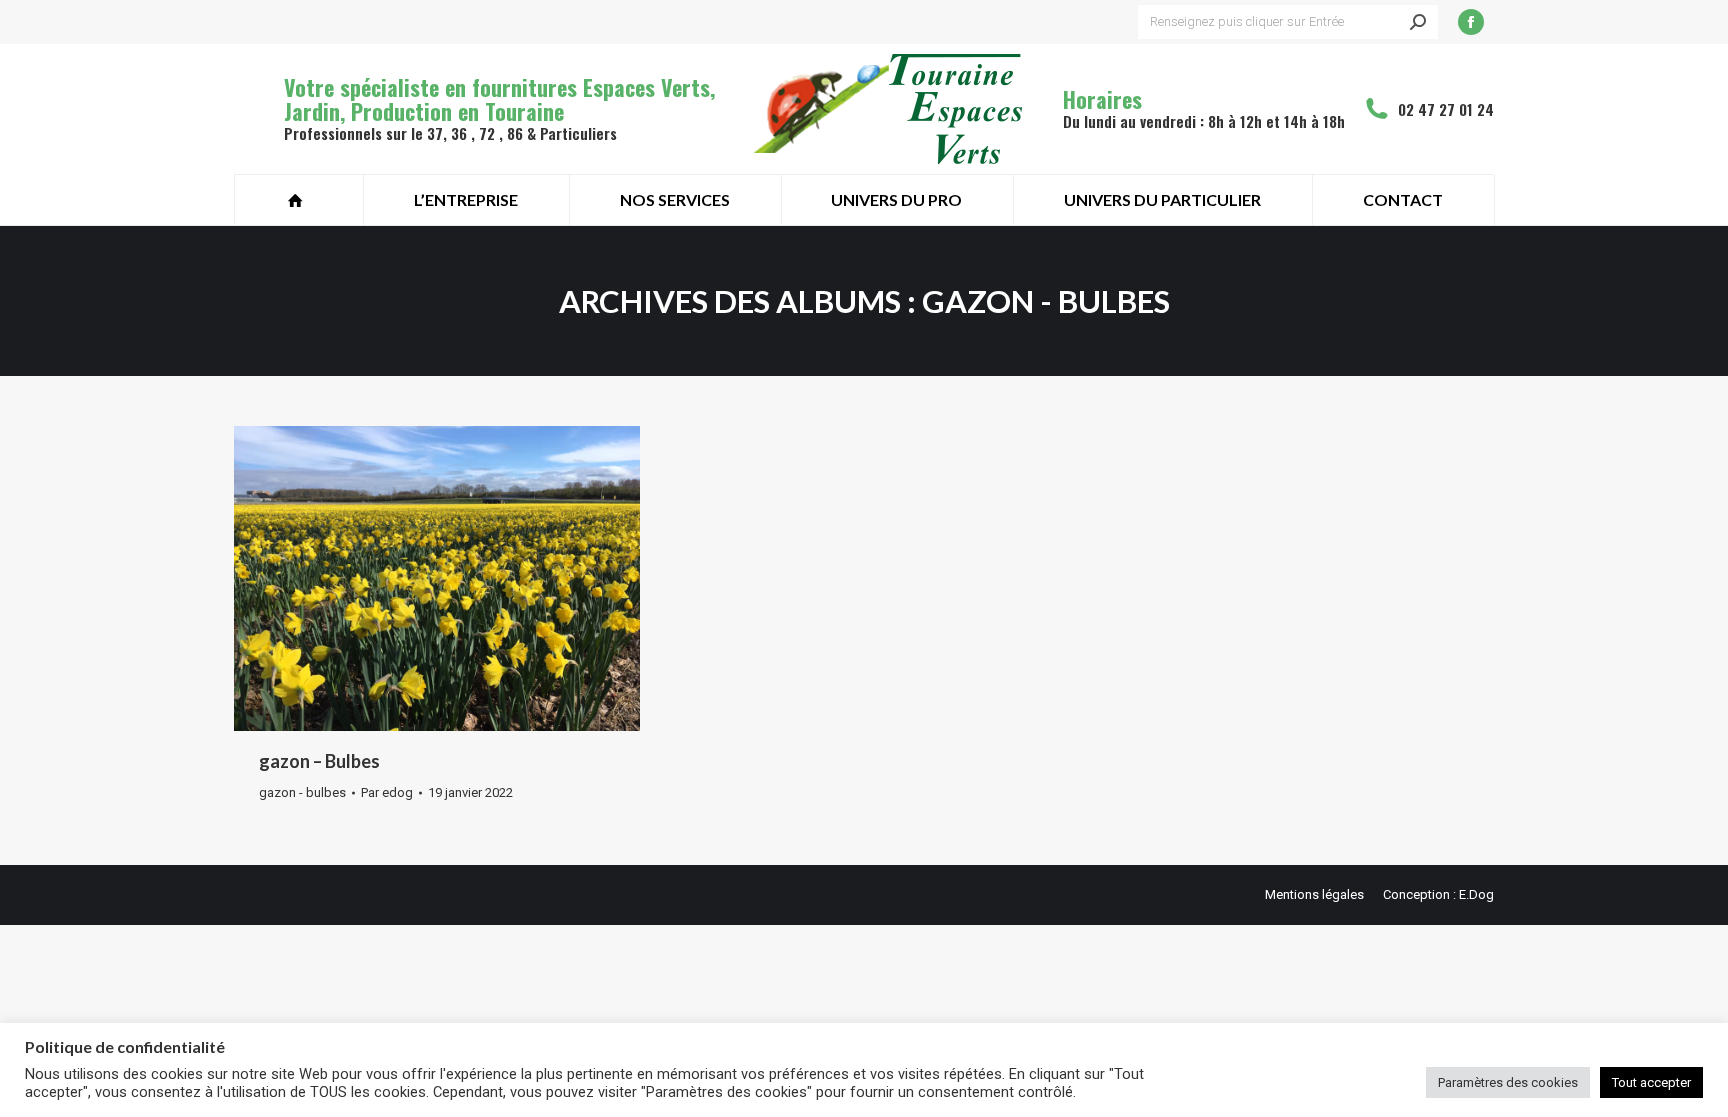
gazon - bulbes (302, 792)
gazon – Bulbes (319, 761)
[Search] (1418, 22)
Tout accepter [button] (1651, 1082)
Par (387, 792)
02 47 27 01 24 (1446, 109)
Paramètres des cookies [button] (1508, 1082)
